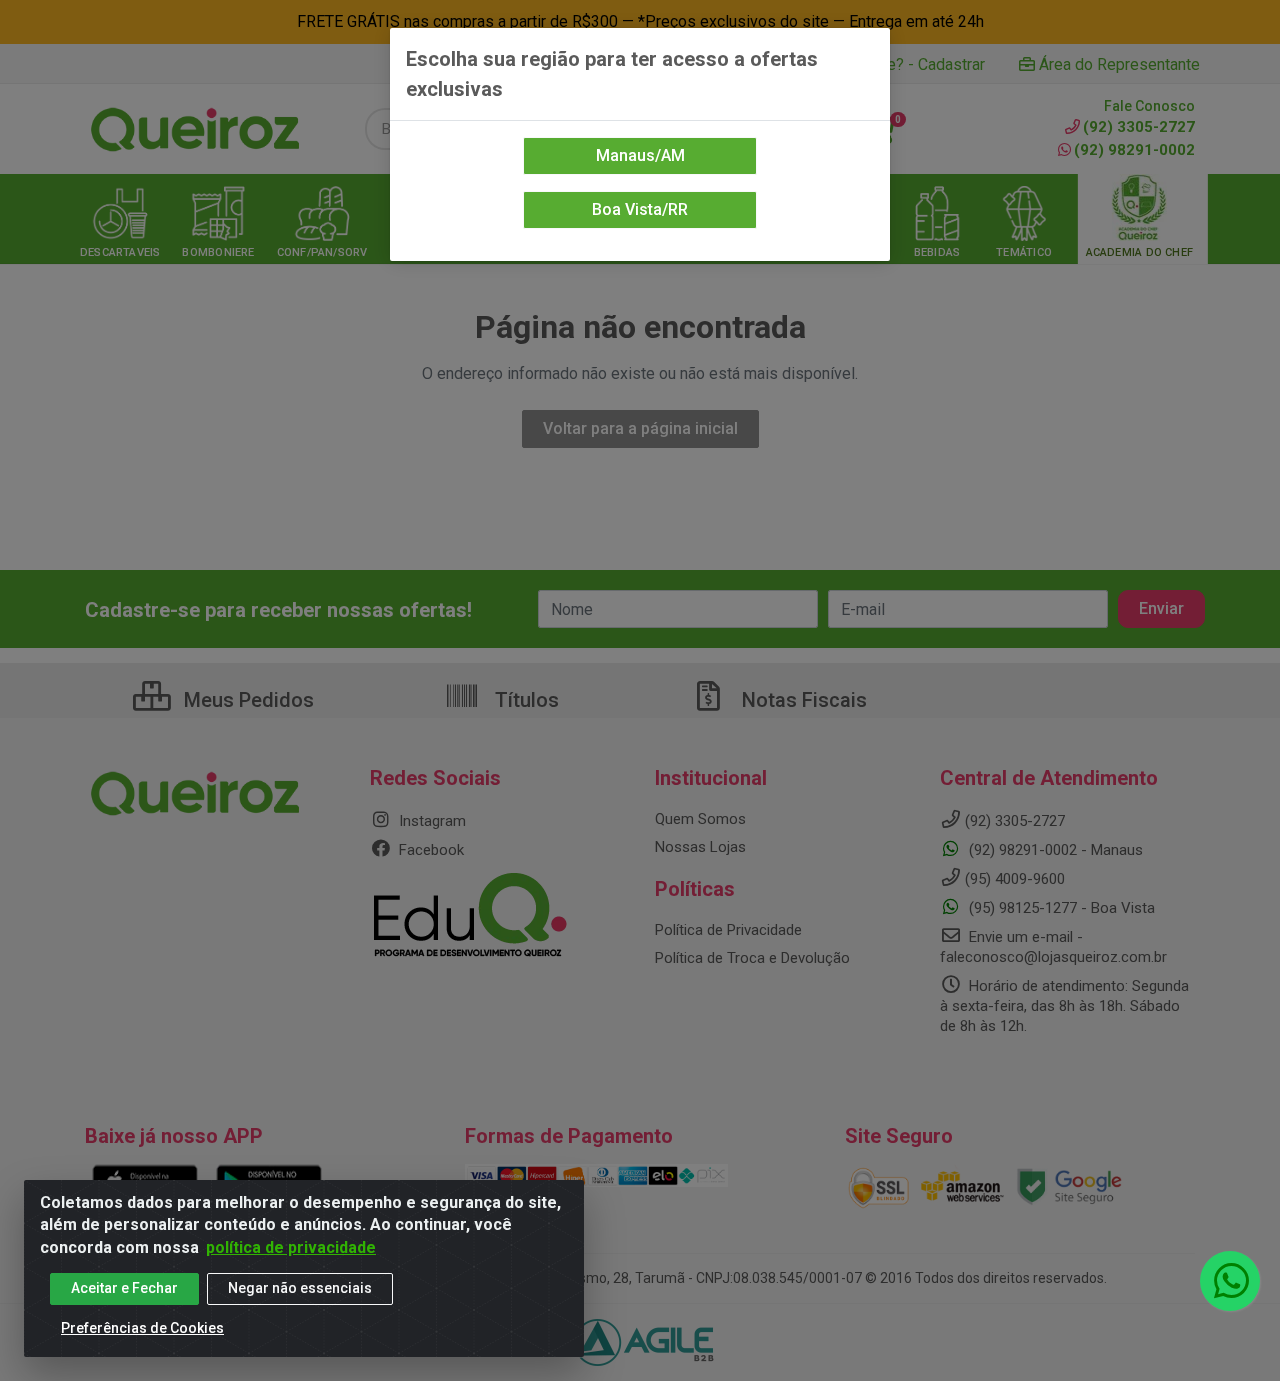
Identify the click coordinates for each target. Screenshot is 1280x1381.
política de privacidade (291, 1247)
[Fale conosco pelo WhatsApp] (1230, 1281)
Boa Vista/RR (640, 209)
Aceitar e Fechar (124, 1288)
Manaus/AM (640, 155)
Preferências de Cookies (142, 1328)
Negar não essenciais (300, 1288)
